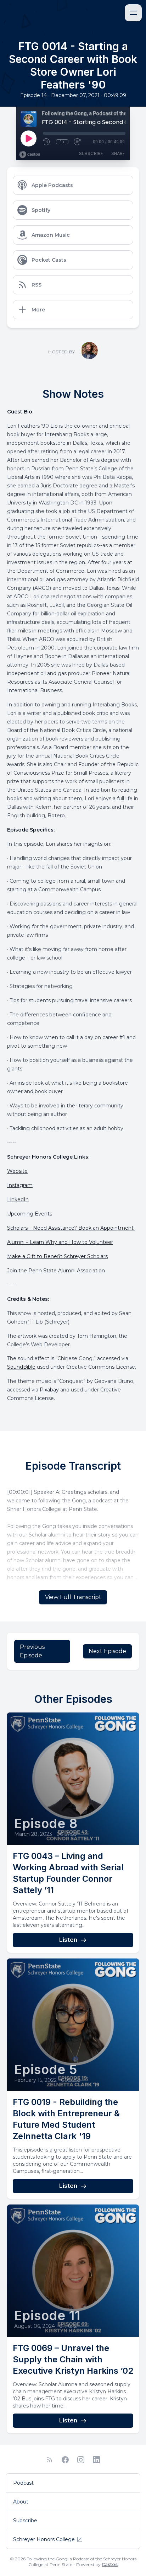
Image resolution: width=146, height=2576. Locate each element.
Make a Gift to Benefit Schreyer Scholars (57, 1256)
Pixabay (49, 1390)
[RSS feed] (50, 2460)
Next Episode (107, 1651)
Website (17, 1171)
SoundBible (21, 1367)
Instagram (20, 1185)
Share (118, 153)
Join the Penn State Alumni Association (56, 1271)
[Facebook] (65, 2460)
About (21, 2502)
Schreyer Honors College (44, 2539)
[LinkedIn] (96, 2460)
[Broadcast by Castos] (30, 155)
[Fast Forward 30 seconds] (78, 142)
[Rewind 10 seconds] (47, 142)
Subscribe (91, 153)
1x (62, 142)
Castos (110, 2564)
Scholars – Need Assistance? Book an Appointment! (71, 1228)
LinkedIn (18, 1199)
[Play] (28, 138)
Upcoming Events (30, 1214)
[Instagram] (81, 2460)
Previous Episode (32, 1651)
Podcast (23, 2483)
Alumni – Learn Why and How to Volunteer (60, 1242)
